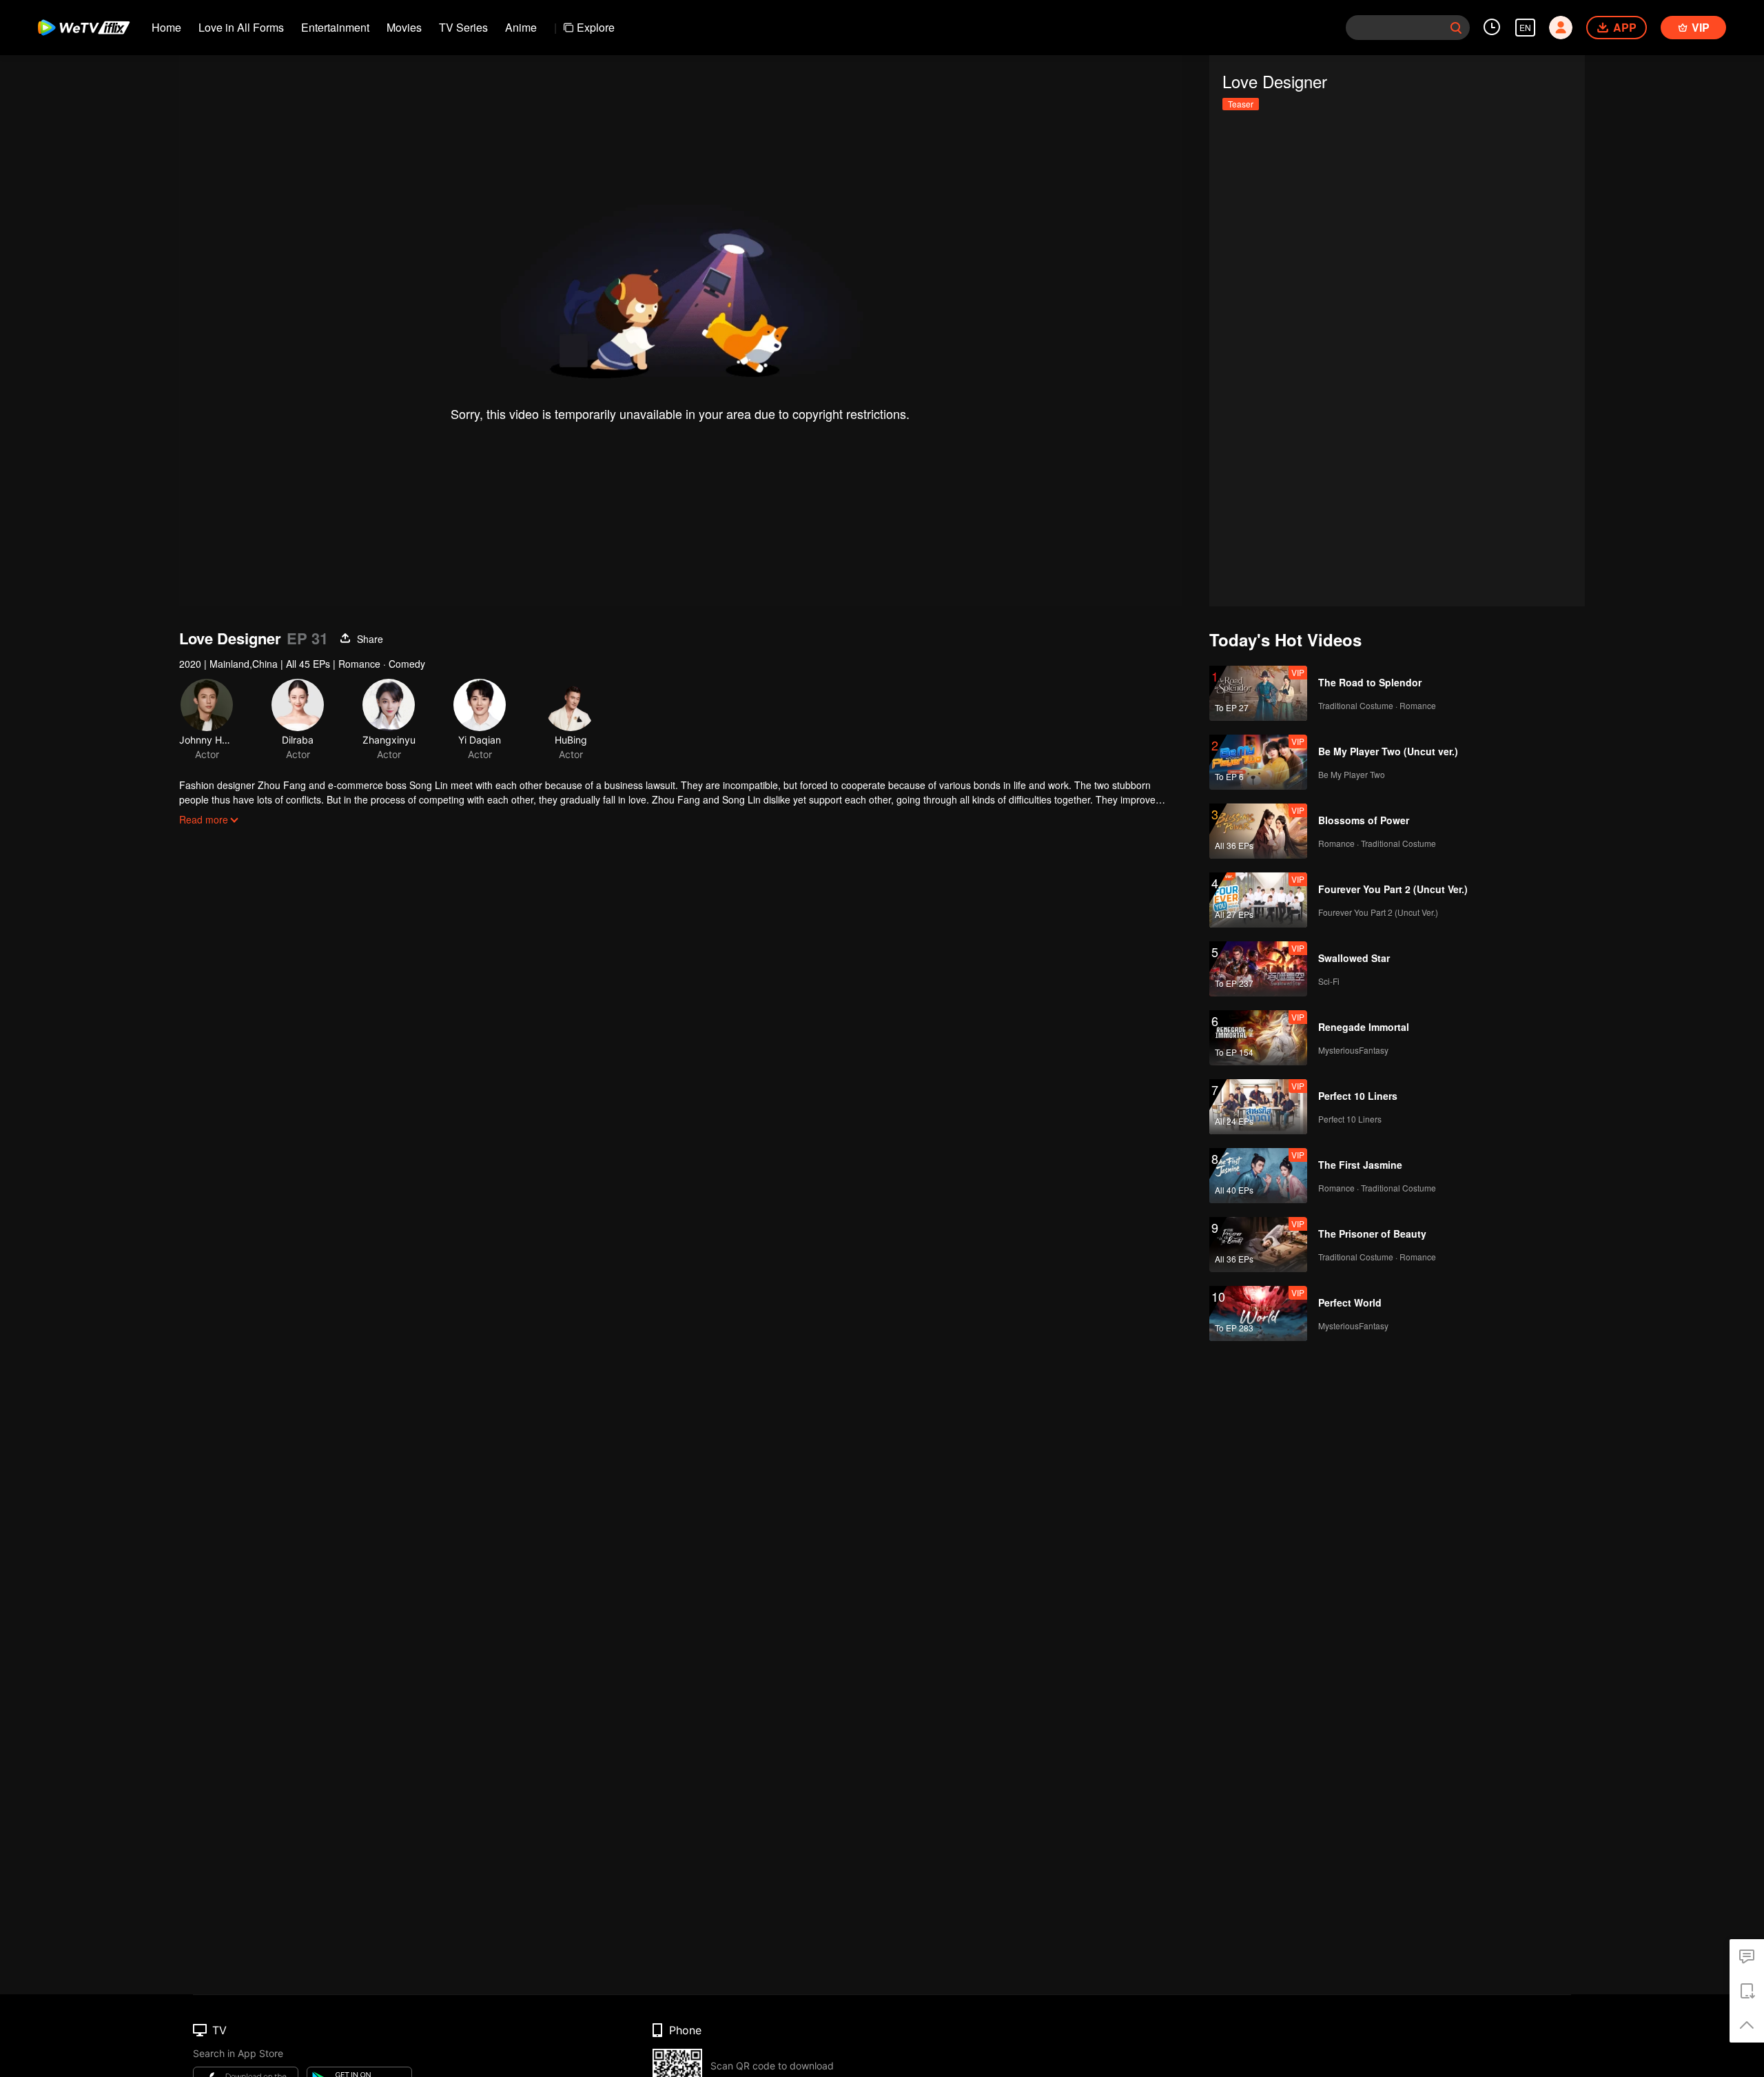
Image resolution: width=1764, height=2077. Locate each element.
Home (166, 27)
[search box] (1456, 28)
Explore (596, 27)
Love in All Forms (241, 27)
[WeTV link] (84, 28)
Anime (521, 27)
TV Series (463, 27)
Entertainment (335, 27)
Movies (404, 27)
